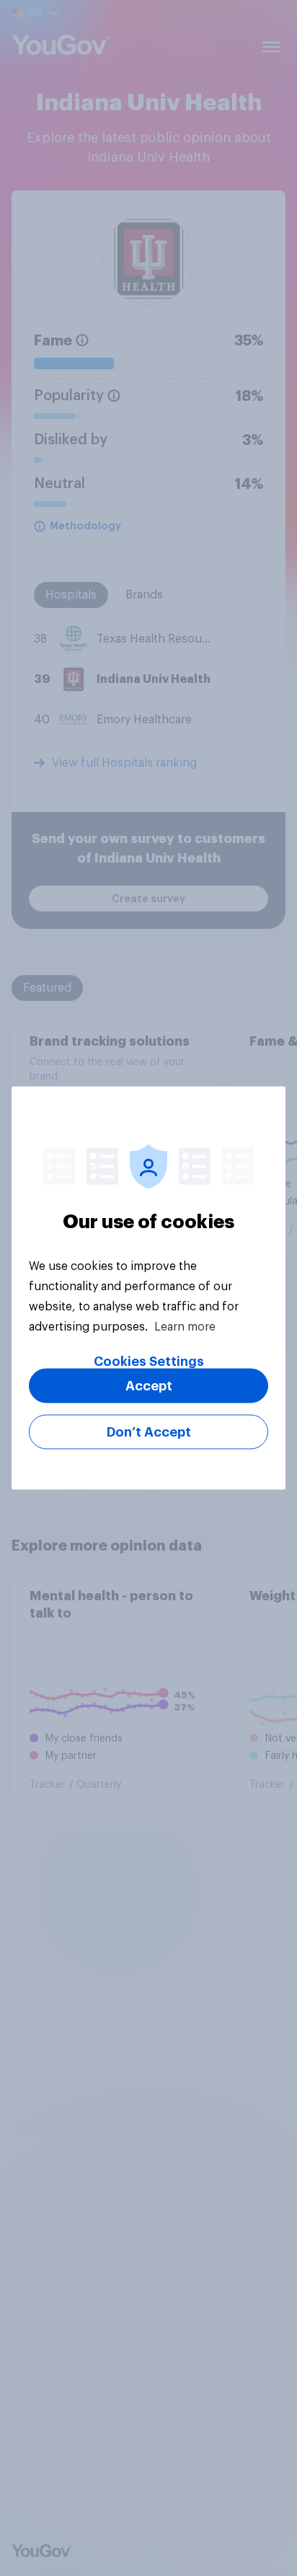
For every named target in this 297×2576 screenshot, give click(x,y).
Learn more (185, 1327)
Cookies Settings (149, 1362)
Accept (149, 1386)
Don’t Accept (149, 1432)
